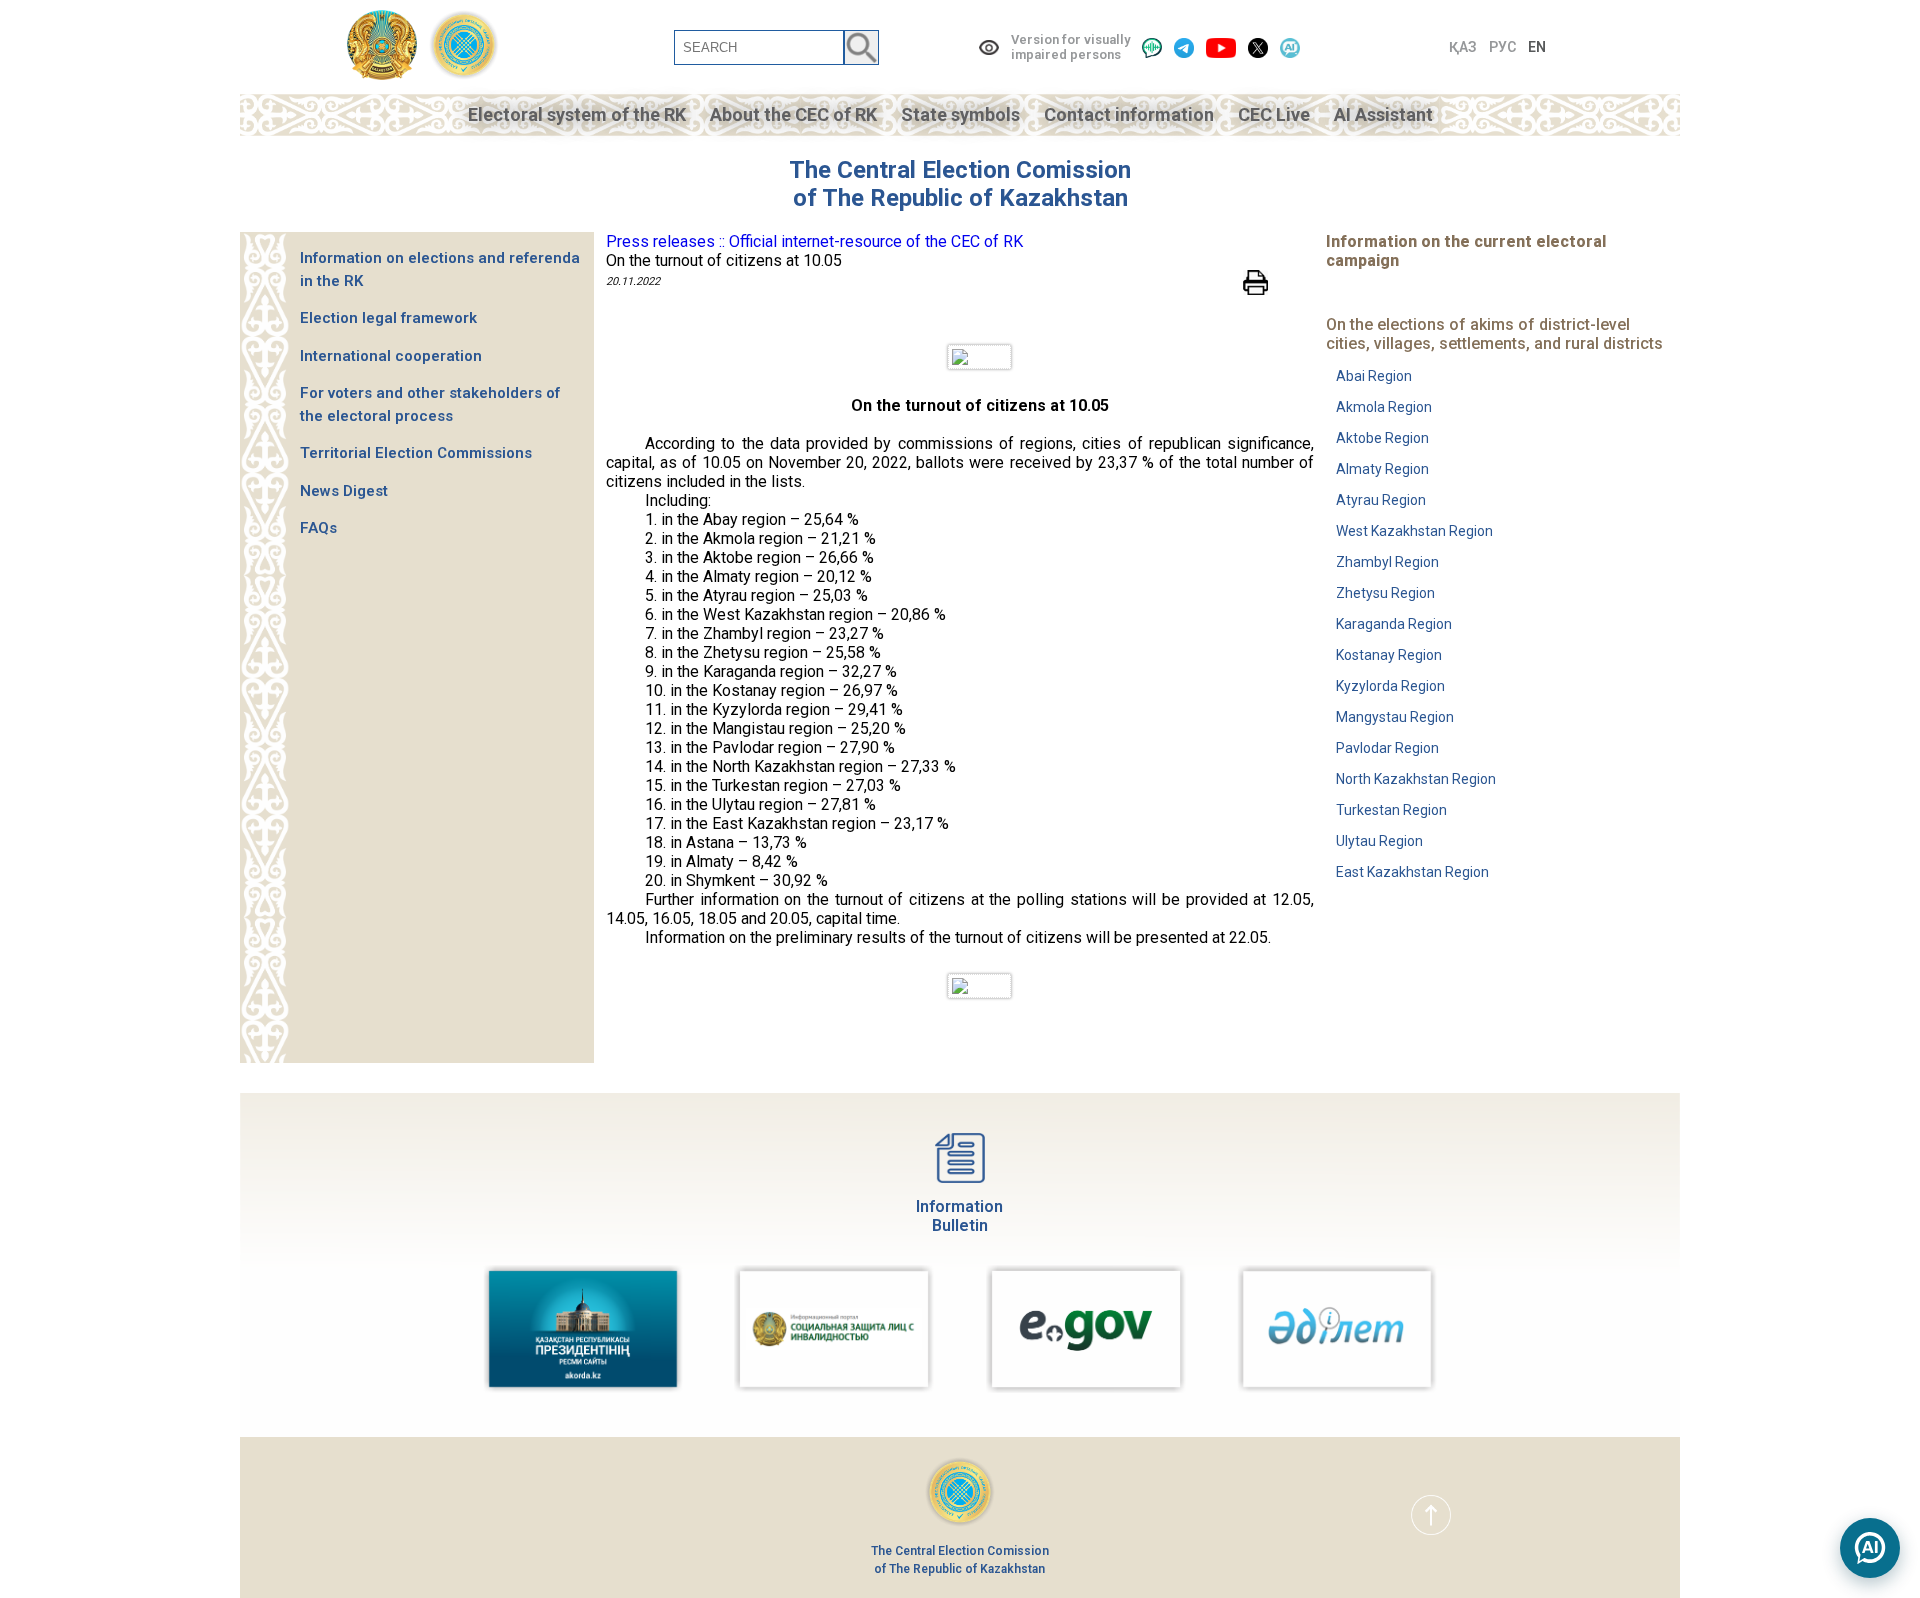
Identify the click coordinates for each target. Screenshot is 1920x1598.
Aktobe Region (1382, 438)
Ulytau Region (1379, 841)
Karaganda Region (1394, 624)
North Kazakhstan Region (1416, 779)
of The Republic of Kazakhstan (960, 198)
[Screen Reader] (1152, 47)
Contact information (1129, 114)
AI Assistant (1383, 114)
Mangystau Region (1395, 717)
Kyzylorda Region (1390, 686)
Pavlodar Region (1387, 748)
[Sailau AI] (1290, 47)
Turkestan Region (1391, 810)
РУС (1502, 47)
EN (1537, 47)
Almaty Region (1382, 469)
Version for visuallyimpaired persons (1070, 47)
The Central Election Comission (960, 170)
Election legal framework (388, 318)
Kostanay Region (1389, 655)
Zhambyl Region (1387, 562)
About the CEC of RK (793, 114)
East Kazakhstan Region (1412, 872)
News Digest (344, 491)
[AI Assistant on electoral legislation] (1870, 1548)
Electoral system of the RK (577, 114)
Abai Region (1374, 376)
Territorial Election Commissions (416, 453)
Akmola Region (1384, 407)
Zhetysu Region (1385, 593)
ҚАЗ (1463, 47)
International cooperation (391, 356)
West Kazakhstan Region (1414, 531)
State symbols (960, 114)
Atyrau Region (1381, 500)
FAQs (318, 528)
